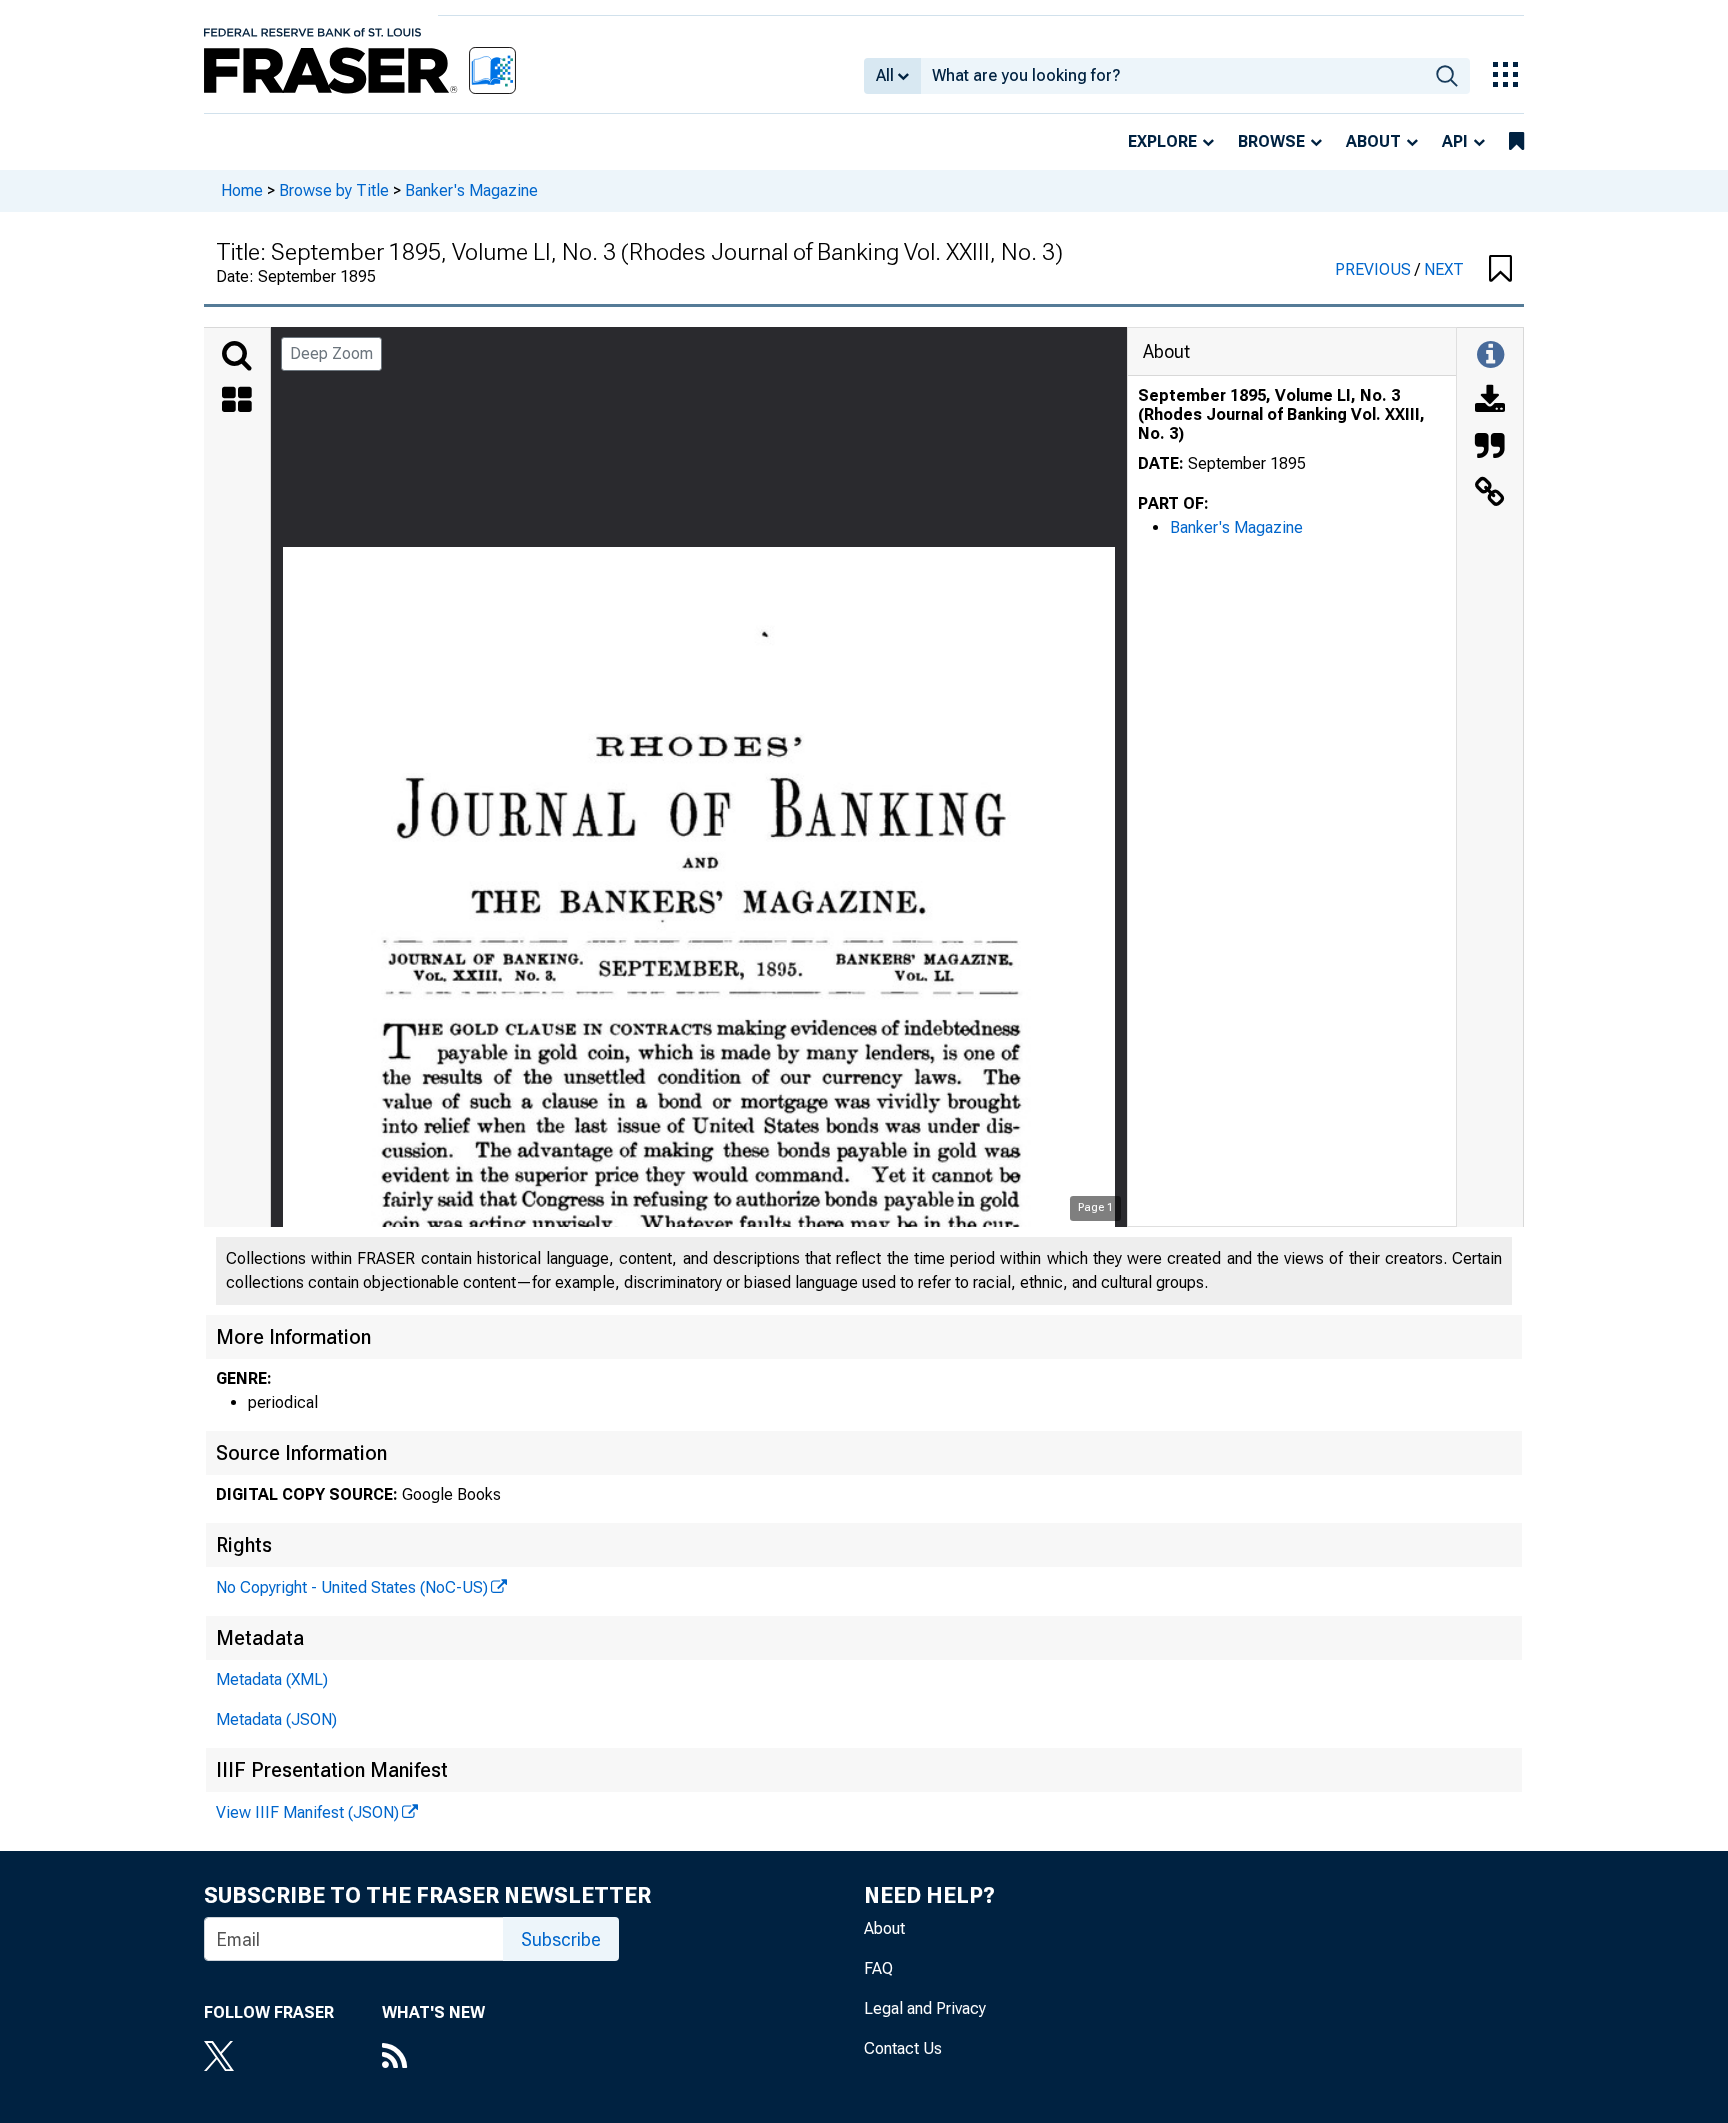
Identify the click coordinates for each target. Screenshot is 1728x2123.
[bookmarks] (1516, 142)
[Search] (237, 356)
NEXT (1444, 269)
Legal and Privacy (925, 2008)
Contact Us (903, 2048)
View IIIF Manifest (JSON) (307, 1812)
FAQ (878, 1968)
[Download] (1490, 402)
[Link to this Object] (1490, 494)
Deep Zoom (331, 353)
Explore (1162, 141)
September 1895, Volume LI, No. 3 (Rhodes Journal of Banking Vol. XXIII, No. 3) (1281, 414)
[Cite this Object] (1490, 448)
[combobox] (1172, 76)
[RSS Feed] (433, 2058)
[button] (1500, 270)
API (1455, 141)
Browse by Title (334, 190)
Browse (1271, 141)
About (1373, 141)
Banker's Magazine (471, 190)
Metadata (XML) (272, 1679)
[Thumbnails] (237, 402)
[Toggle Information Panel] (1490, 356)
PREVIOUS (1375, 269)
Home (242, 190)
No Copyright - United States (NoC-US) (352, 1587)
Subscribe (561, 1939)
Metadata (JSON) (276, 1719)
